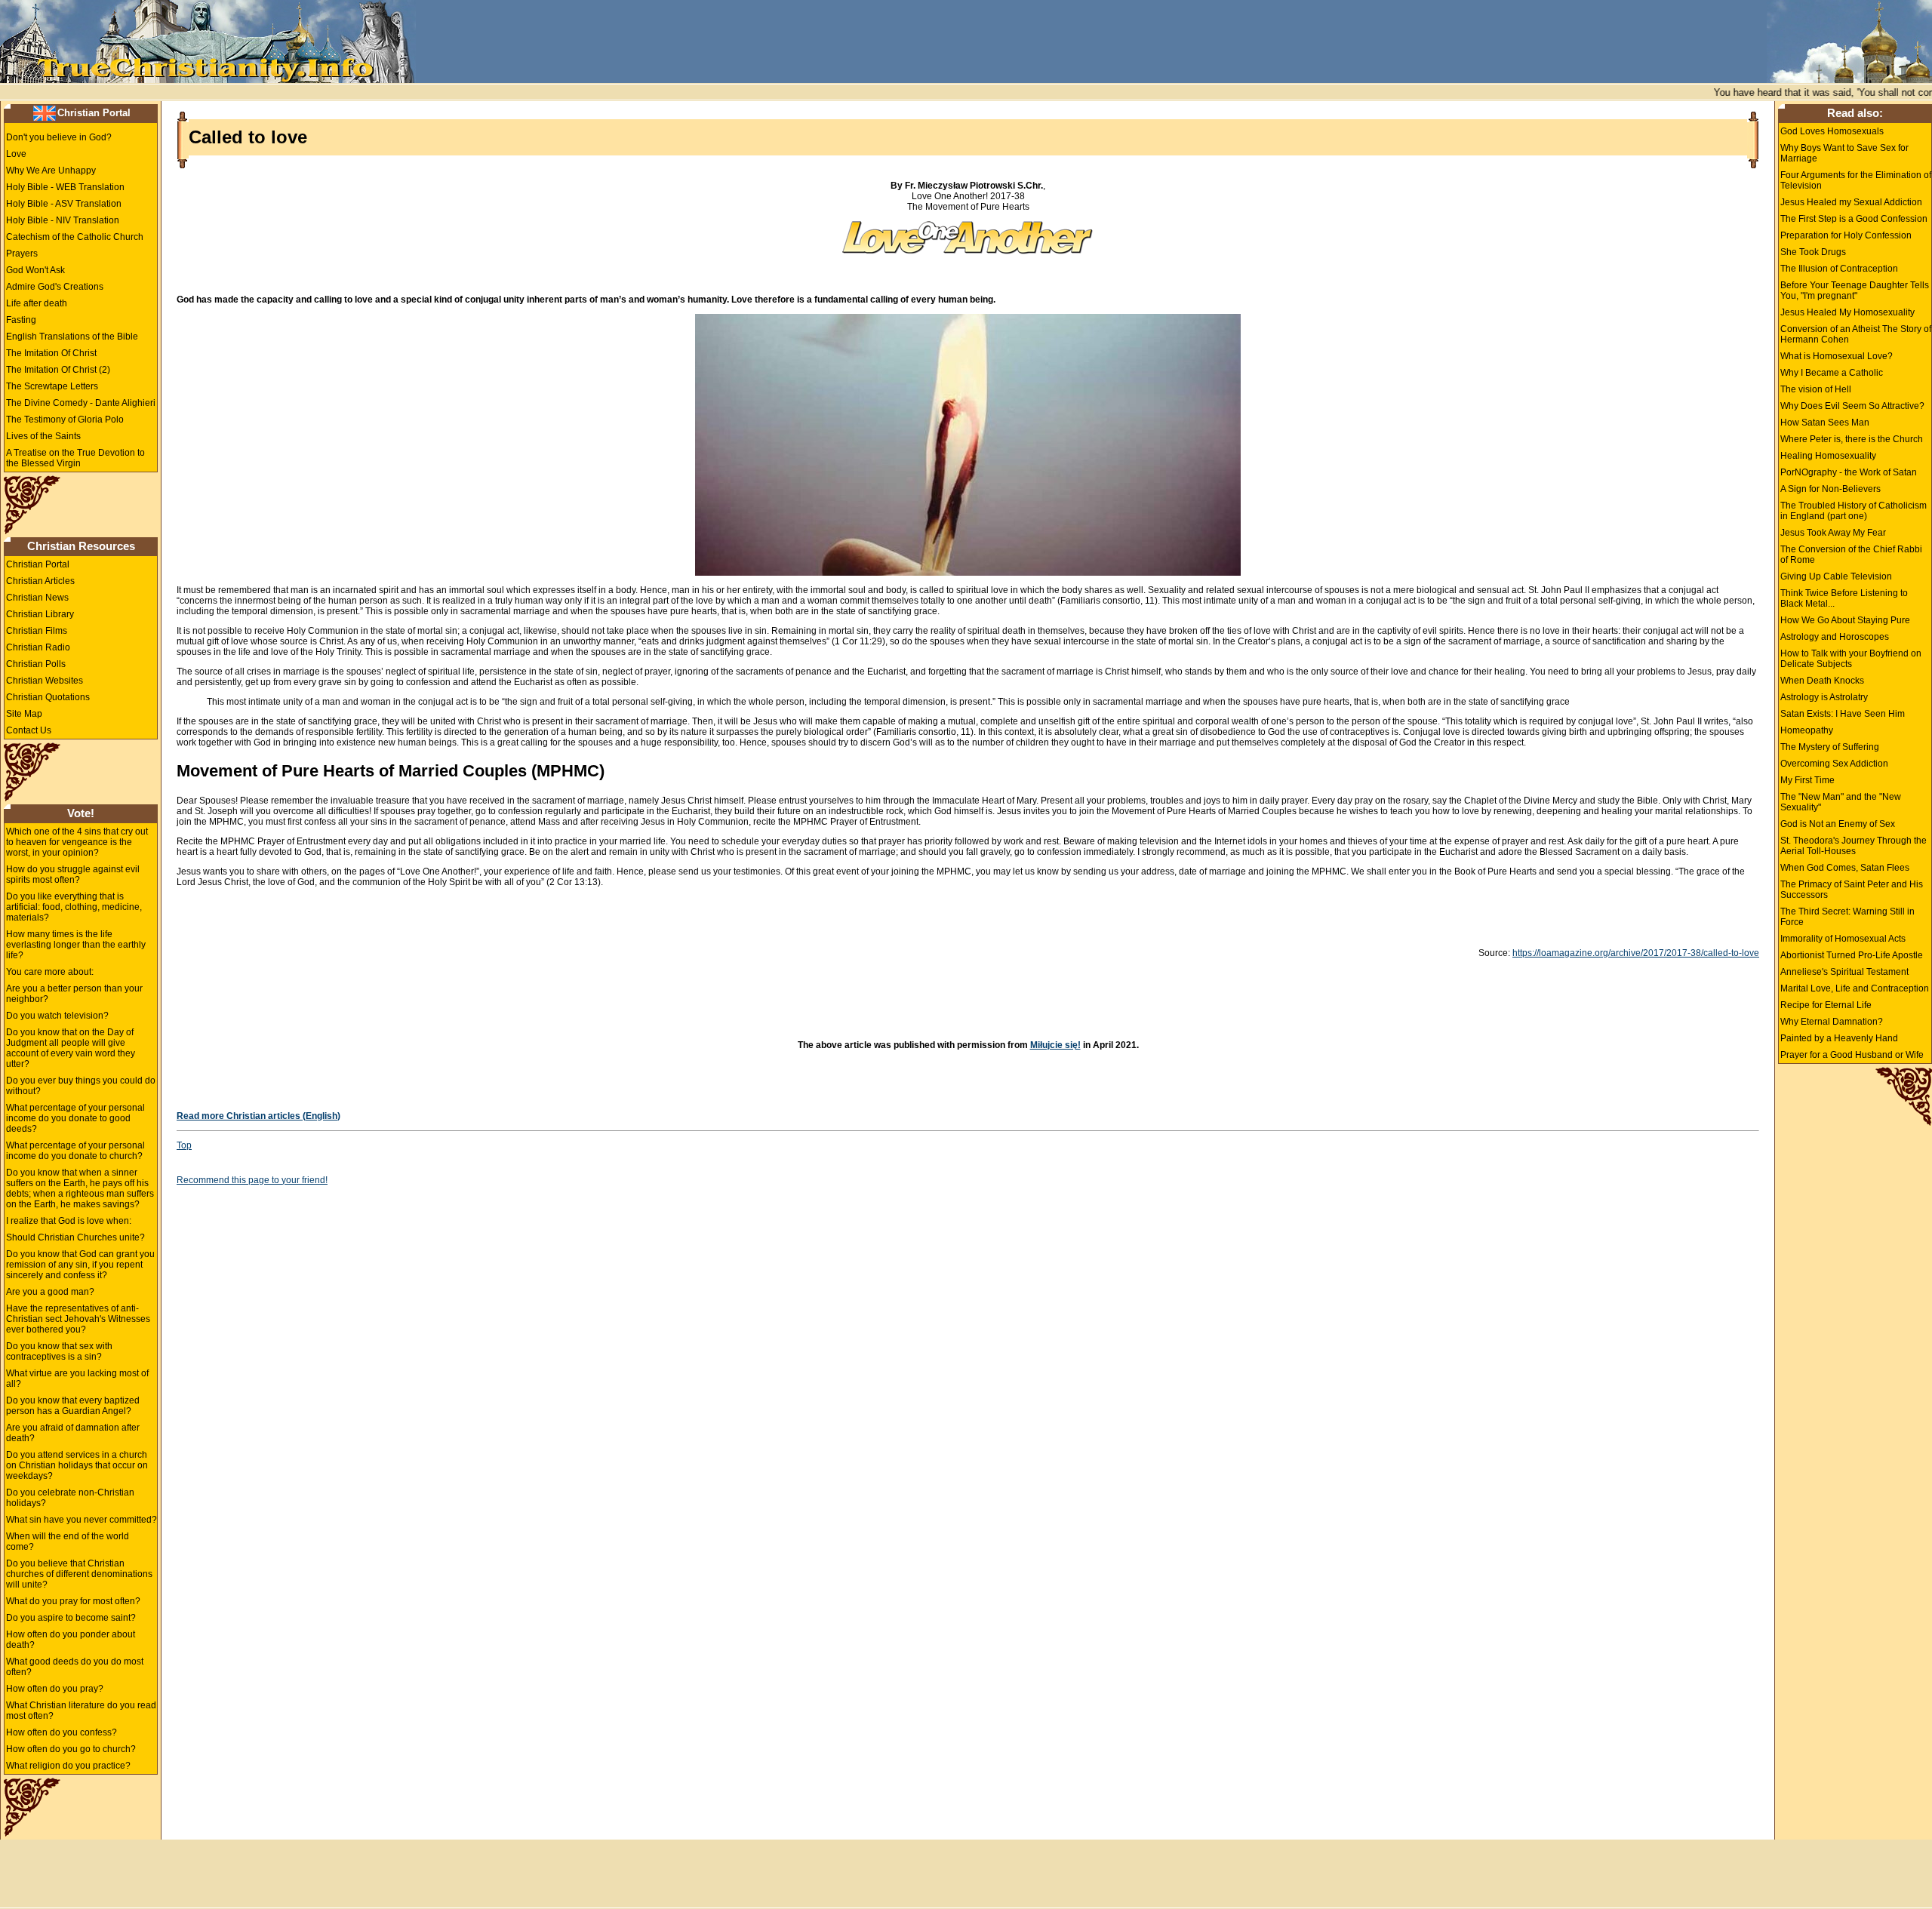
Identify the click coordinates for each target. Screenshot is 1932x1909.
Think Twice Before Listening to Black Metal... (1844, 598)
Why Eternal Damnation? (1832, 1022)
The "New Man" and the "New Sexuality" (1841, 802)
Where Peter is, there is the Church (1852, 439)
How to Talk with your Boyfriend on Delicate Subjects (1851, 659)
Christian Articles (40, 581)
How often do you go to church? (71, 1749)
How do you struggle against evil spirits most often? (73, 875)
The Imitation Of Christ (51, 353)
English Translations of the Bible (72, 337)
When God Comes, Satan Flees (1845, 868)
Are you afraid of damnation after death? (73, 1433)
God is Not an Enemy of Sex (1838, 824)
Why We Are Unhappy (51, 171)
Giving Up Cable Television (1836, 576)
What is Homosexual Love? (1837, 356)
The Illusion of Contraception (1839, 269)
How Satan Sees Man (1825, 423)
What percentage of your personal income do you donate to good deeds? (75, 1118)
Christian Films (37, 631)
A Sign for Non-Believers (1830, 489)
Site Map (24, 714)
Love (16, 154)
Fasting (21, 320)
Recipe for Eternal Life (1826, 1005)
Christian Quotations (48, 697)
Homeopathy (1807, 730)
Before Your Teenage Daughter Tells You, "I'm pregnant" (1855, 290)
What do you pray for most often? (73, 1601)
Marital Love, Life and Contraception (1855, 988)
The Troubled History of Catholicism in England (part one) (1854, 511)
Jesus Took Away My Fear (1833, 533)
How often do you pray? (55, 1689)
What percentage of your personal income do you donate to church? (75, 1151)
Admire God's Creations (55, 287)
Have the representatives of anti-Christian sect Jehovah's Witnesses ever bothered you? (78, 1319)
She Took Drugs (1813, 252)
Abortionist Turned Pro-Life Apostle (1852, 955)
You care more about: (50, 972)
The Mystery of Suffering (1830, 747)
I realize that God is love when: (69, 1221)
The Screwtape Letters (52, 386)
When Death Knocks (1822, 681)
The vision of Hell (1816, 389)
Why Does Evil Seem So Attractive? (1852, 406)
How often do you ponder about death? (71, 1640)
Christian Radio (38, 647)
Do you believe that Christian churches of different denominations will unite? (79, 1574)
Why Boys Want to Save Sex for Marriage (1844, 153)
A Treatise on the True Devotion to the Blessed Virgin (75, 458)
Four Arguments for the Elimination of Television (1856, 180)
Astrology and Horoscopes (1835, 637)
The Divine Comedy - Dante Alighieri (81, 403)
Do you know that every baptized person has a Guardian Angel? (73, 1406)
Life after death (37, 303)
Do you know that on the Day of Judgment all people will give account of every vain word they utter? (71, 1048)
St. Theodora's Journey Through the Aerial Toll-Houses (1854, 846)
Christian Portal (94, 113)
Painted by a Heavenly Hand (1839, 1038)
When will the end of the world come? (68, 1542)
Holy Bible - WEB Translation (65, 187)
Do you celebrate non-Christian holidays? (70, 1498)
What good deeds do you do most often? (75, 1667)
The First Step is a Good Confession (1854, 219)
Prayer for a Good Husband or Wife (1852, 1055)
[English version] (45, 112)
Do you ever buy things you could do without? (81, 1086)
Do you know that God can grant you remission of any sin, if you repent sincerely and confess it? (80, 1265)
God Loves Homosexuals (1832, 131)
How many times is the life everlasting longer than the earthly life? (76, 945)
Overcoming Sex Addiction (1834, 764)
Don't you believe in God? (59, 137)
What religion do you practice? (68, 1766)
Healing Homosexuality (1828, 456)
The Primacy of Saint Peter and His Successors (1852, 890)
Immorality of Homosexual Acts (1843, 939)
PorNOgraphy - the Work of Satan (1849, 472)
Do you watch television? (57, 1016)
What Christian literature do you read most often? (81, 1711)
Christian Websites (45, 681)
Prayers (22, 254)
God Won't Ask (35, 270)
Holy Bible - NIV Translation (63, 220)
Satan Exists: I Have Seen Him (1843, 714)
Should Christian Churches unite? (75, 1237)
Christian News (37, 598)
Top (184, 1145)
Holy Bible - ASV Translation (64, 204)
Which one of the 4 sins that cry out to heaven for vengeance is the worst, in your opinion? (77, 842)
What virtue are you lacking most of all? (77, 1379)
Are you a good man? (50, 1292)
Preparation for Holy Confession (1846, 235)
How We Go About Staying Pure (1845, 620)
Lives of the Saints (43, 436)
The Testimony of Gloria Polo (65, 420)
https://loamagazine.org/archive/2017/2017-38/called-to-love (1636, 953)
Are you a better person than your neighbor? (74, 994)
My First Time (1807, 780)
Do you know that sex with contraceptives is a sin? (59, 1351)
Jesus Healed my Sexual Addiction (1851, 202)
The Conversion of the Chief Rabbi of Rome (1851, 555)
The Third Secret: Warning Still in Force (1847, 917)
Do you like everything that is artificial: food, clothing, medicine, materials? (74, 907)
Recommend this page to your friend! (252, 1180)
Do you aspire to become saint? (71, 1618)
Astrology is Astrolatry (1824, 697)
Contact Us (29, 730)
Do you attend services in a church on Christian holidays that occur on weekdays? (77, 1465)
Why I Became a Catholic (1832, 373)
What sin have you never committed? (82, 1520)
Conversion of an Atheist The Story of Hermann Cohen (1856, 334)
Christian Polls (36, 664)
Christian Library (40, 614)
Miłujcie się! (1055, 1045)
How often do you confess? (62, 1732)
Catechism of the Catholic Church (75, 237)
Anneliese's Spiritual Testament (1844, 972)
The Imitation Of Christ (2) (58, 370)
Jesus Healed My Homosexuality (1847, 312)
